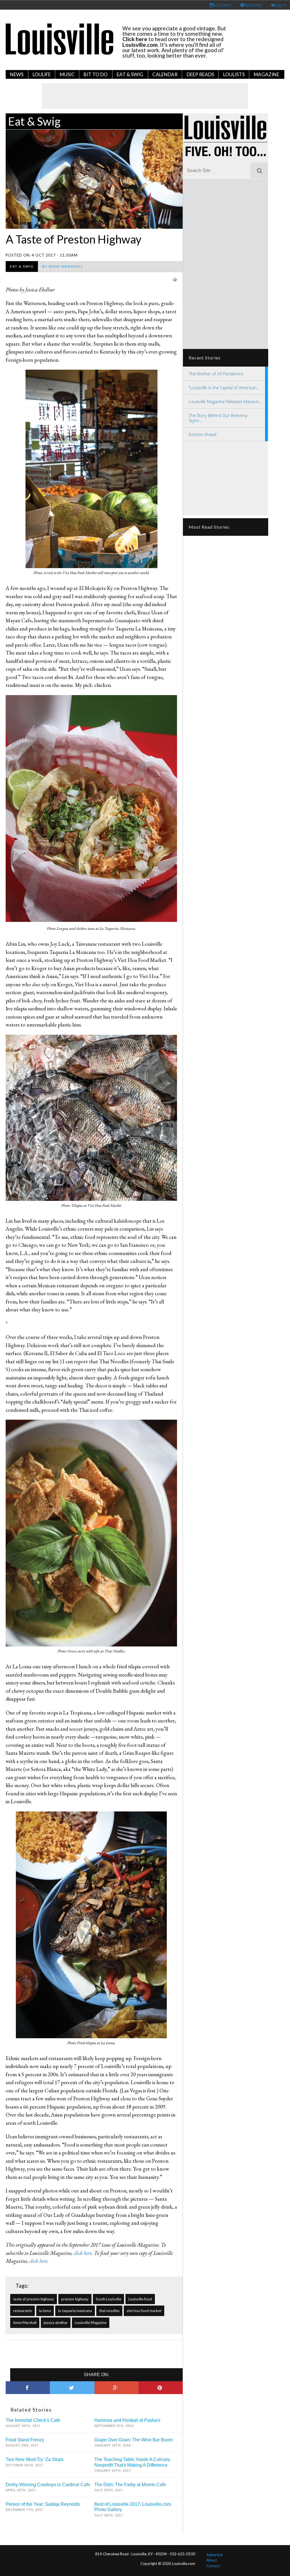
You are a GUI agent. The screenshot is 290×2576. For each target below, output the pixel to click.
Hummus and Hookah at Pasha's (127, 2420)
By (63, 266)
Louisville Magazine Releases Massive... (225, 401)
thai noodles (109, 2311)
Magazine (266, 74)
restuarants (23, 2311)
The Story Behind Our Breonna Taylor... (218, 418)
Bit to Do (96, 74)
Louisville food (140, 2299)
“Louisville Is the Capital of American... (224, 388)
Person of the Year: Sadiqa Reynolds (43, 2504)
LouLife (42, 74)
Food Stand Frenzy (25, 2440)
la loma (45, 2311)
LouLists (234, 74)
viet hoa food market (144, 2311)
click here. (83, 2253)
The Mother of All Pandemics (216, 374)
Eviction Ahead (202, 434)
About (212, 2560)
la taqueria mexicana (75, 2311)
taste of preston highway (34, 2299)
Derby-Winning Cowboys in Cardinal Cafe (48, 2485)
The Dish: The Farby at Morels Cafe (130, 2485)
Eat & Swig (130, 74)
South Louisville (108, 2299)
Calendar (165, 74)
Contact (213, 2566)
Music (67, 74)
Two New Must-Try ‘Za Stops (35, 2459)
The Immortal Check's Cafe (33, 2420)
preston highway (75, 2299)
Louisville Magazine (91, 2323)
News (17, 74)
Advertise (215, 2555)
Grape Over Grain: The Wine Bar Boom (134, 2440)
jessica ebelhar (56, 2323)
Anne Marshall (25, 2323)
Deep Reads (200, 74)
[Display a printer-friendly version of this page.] (175, 279)
